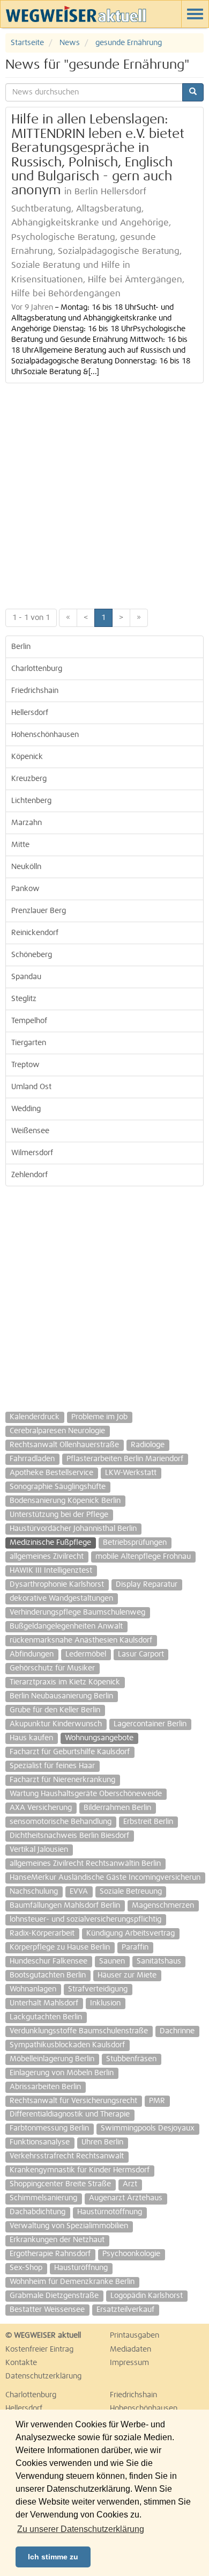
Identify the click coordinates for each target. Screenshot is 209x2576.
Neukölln (26, 867)
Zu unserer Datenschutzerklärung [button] (81, 2529)
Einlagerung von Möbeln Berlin (62, 2073)
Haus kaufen (31, 1738)
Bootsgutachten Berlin (48, 1975)
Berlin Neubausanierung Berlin (61, 1696)
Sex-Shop (26, 2268)
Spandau (26, 977)
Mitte (20, 845)
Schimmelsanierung (43, 2198)
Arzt (130, 2184)
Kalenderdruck (35, 1417)
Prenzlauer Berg (39, 911)
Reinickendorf (35, 933)
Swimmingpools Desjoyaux (148, 2128)
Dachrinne (177, 2031)
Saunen (112, 1961)
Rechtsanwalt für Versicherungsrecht (73, 2101)
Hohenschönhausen (45, 735)
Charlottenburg (37, 669)
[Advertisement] (104, 493)
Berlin (21, 647)
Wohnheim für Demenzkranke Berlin (72, 2282)
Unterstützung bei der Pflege (59, 1515)
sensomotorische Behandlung (61, 1822)
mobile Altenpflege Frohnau (143, 1557)
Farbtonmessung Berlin (49, 2128)
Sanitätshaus (159, 1961)
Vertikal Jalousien (39, 1850)
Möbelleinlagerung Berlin (52, 2059)
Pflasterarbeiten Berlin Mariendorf (125, 1459)
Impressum (129, 2363)
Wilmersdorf (32, 1153)
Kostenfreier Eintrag (39, 2349)
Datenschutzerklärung (43, 2376)
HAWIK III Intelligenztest (51, 1571)
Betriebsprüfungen (135, 1543)
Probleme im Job (99, 1417)
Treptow (25, 1065)
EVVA (79, 1892)
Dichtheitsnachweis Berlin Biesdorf (69, 1836)
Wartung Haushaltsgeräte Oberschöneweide (86, 1794)
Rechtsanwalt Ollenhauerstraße (64, 1445)
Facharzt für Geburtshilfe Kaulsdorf (70, 1752)
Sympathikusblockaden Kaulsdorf (67, 2045)
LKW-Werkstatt (131, 1473)
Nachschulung (34, 1892)
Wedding (26, 1109)
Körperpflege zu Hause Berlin (60, 1947)
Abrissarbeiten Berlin (45, 2087)
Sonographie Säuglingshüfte (58, 1487)
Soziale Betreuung (131, 1892)
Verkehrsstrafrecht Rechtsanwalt (67, 2156)
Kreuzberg (29, 779)
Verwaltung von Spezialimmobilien (69, 2226)
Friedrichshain (35, 691)
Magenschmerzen (163, 1906)
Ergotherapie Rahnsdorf (50, 2254)
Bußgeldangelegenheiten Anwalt (66, 1626)
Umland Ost (31, 1087)
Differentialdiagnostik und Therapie (70, 2114)
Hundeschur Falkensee (48, 1961)
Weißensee (30, 1131)
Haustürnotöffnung (110, 2212)
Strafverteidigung (98, 1989)
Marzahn (27, 823)
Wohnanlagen (33, 1989)
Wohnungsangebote (99, 1738)
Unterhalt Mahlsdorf (44, 2003)
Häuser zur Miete (127, 1975)
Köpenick (27, 757)
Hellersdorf (30, 713)
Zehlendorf (29, 1175)
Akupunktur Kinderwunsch (56, 1724)
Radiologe (148, 1445)
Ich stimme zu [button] (53, 2557)
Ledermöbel (86, 1654)
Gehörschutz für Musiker (52, 1668)
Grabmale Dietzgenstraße (54, 2296)
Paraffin (135, 1947)
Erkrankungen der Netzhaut (57, 2240)
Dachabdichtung (38, 2212)
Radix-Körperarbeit (42, 1933)
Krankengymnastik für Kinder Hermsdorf (80, 2170)
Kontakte (21, 2363)
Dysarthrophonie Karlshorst (57, 1585)
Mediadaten (130, 2349)
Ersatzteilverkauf (125, 2310)
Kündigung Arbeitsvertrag (130, 1933)
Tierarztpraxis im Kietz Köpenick (65, 1682)
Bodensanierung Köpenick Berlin (65, 1501)
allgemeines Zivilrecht (47, 1557)
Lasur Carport (141, 1654)
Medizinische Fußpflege (50, 1543)
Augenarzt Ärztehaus (126, 2198)
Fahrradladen (32, 1459)
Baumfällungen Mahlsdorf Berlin (65, 1906)
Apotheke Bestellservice (51, 1473)
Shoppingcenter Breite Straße (60, 2184)
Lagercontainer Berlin (150, 1724)
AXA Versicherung (41, 1808)
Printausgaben (135, 2336)
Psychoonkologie (131, 2254)
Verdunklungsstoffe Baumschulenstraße (79, 2031)
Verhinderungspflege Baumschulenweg (77, 1612)
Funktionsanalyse (40, 2142)
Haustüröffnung (81, 2268)
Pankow (25, 889)
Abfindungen (32, 1654)
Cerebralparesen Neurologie (57, 1431)
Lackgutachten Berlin (46, 2017)
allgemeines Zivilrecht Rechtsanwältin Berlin (85, 1864)
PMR (157, 2101)
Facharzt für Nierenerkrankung (62, 1780)
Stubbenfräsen (131, 2059)
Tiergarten (29, 1043)
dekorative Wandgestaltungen (61, 1599)
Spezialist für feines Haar (52, 1766)
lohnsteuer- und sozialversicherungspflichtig (85, 1920)
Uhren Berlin (102, 2142)
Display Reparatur (147, 1585)
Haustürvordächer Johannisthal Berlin (73, 1529)
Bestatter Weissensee (47, 2310)
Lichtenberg (31, 801)
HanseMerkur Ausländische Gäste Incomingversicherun (105, 1878)
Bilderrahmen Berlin (117, 1808)
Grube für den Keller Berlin (55, 1710)
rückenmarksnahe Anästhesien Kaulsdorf (81, 1640)
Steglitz (24, 999)
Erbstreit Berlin (148, 1822)
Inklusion (105, 2003)
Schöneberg (32, 955)
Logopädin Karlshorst (147, 2296)
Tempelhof (29, 1021)
